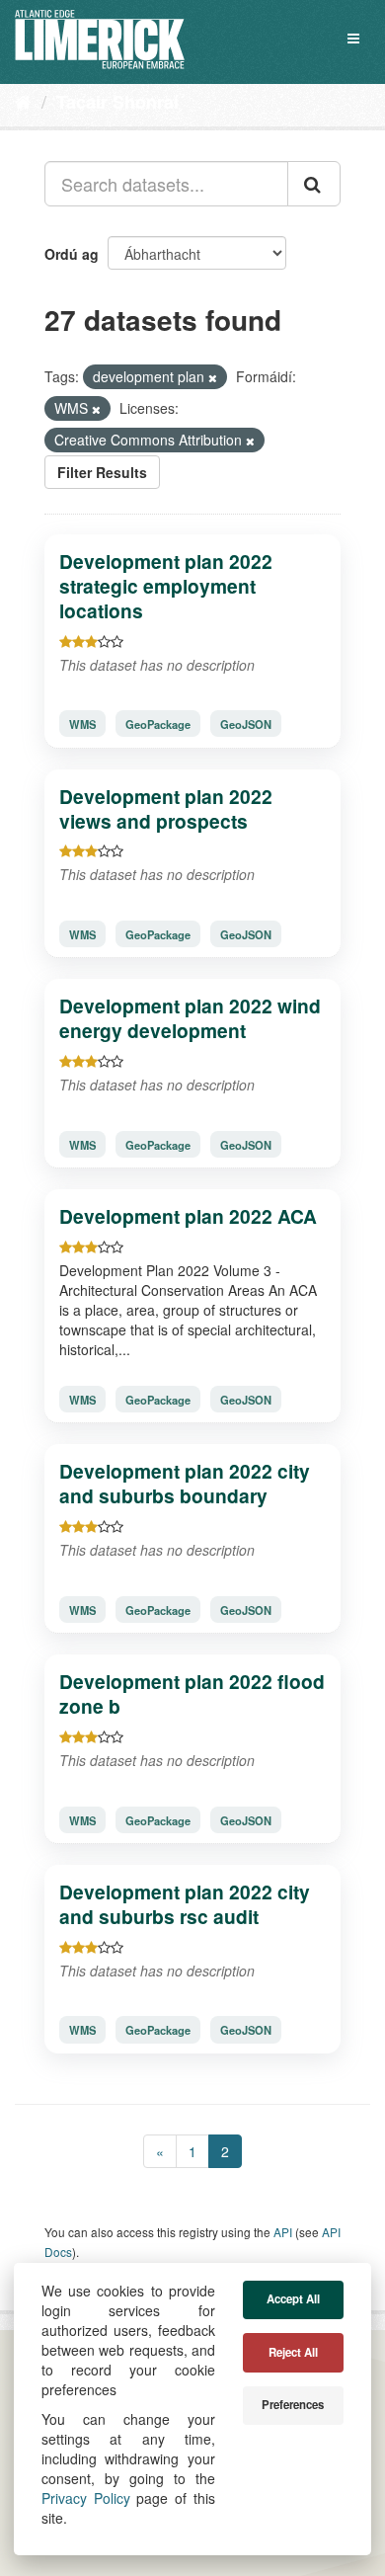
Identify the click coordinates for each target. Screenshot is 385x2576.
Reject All (293, 2352)
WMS (82, 724)
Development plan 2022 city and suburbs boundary (185, 1483)
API (283, 2232)
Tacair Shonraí (117, 102)
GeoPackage (158, 724)
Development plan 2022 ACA (188, 1216)
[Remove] (213, 377)
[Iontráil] (314, 184)
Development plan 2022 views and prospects (166, 808)
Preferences (293, 2405)
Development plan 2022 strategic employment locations (166, 586)
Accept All (293, 2299)
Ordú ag (72, 254)
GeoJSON (246, 724)
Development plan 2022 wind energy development (190, 1018)
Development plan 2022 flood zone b (192, 1693)
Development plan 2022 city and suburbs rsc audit (185, 1904)
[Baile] (23, 101)
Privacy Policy (86, 2498)
